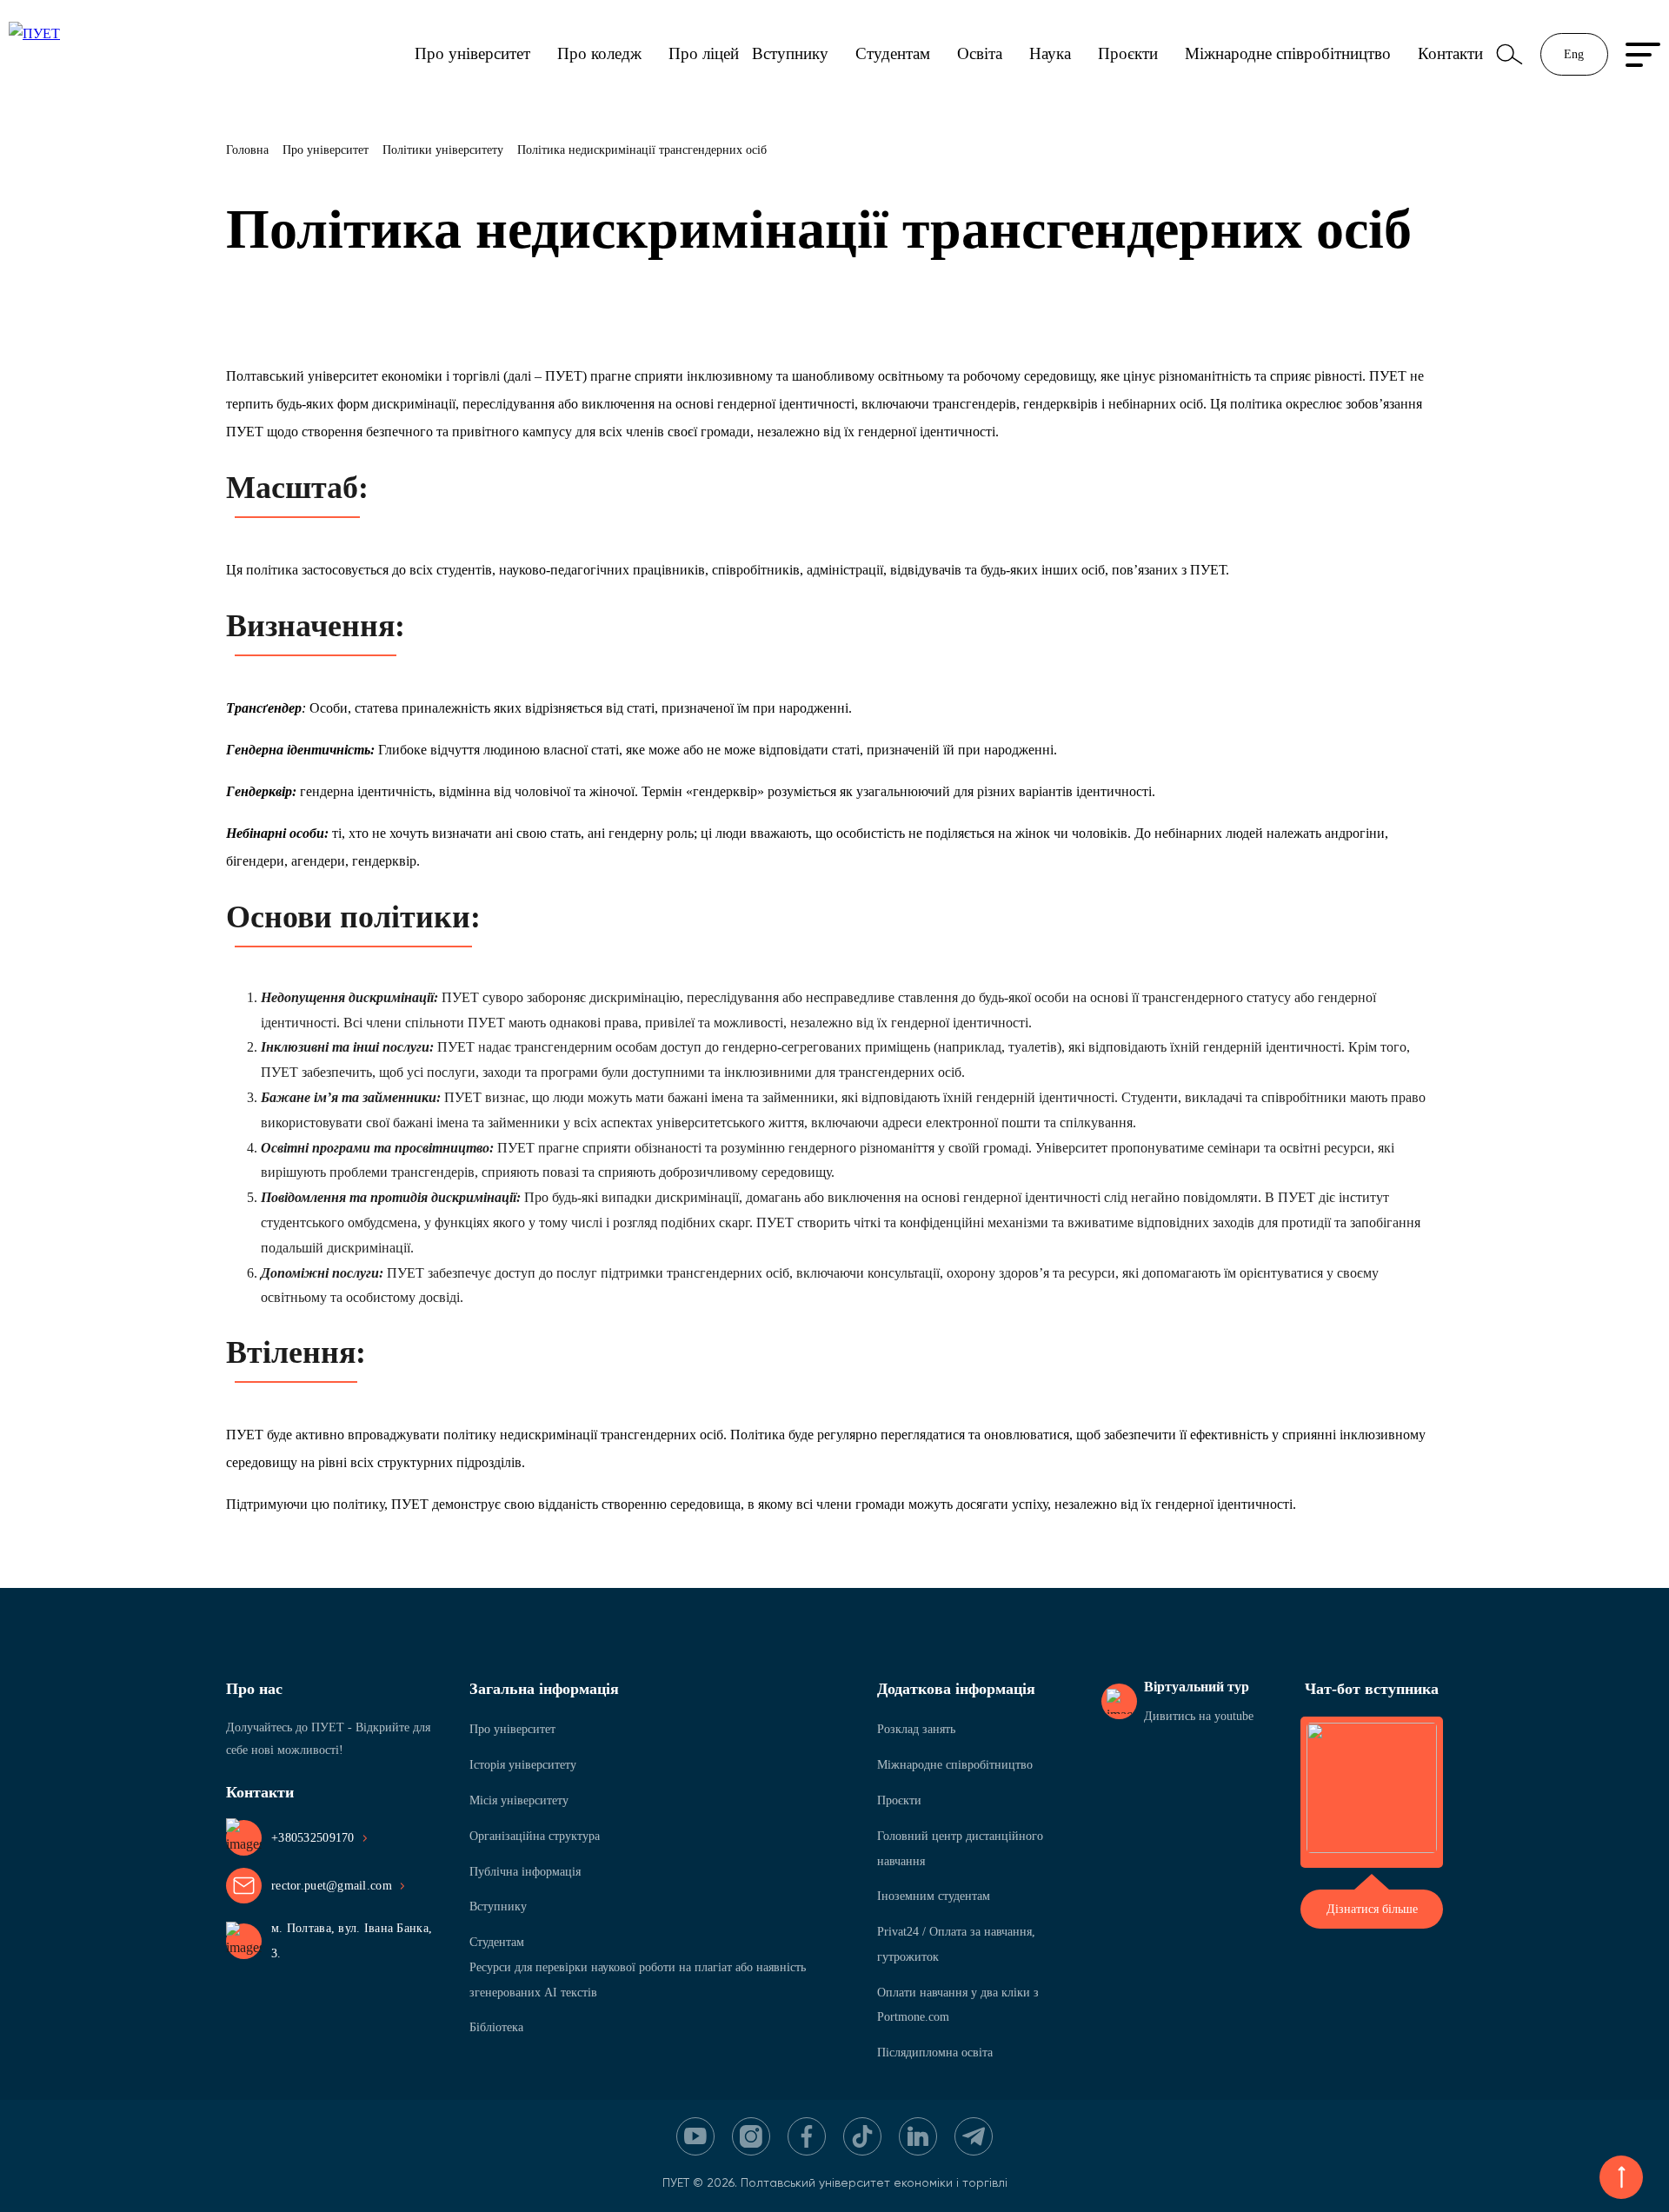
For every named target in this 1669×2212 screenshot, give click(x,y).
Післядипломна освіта (935, 2053)
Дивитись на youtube (1199, 1716)
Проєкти (1128, 53)
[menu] (1643, 55)
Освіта (980, 53)
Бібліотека (496, 2027)
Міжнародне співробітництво (1288, 53)
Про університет (472, 53)
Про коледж (599, 53)
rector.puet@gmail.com (332, 1886)
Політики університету (443, 150)
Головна (247, 150)
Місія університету (519, 1800)
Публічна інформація (525, 1872)
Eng (1574, 54)
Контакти (1450, 53)
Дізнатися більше (1372, 1909)
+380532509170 (313, 1838)
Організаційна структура (535, 1836)
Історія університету (523, 1765)
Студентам (893, 53)
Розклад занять (916, 1729)
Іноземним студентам (934, 1896)
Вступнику (790, 53)
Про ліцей (704, 53)
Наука (1050, 53)
